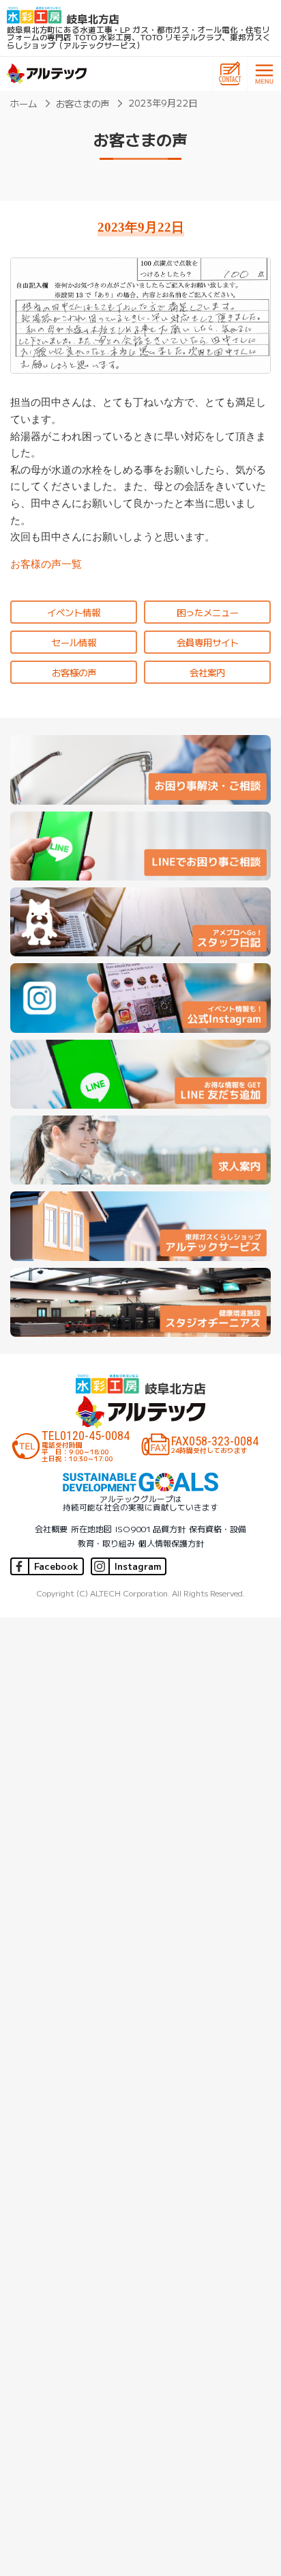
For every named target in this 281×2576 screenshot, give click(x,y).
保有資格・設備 (218, 1528)
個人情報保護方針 (171, 1543)
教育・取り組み (106, 1543)
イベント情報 (74, 612)
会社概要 (51, 1528)
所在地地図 (91, 1528)
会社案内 (207, 672)
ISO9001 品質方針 (150, 1528)
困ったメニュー (208, 612)
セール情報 (74, 642)
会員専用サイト (208, 642)
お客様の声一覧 (46, 564)
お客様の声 (74, 672)
